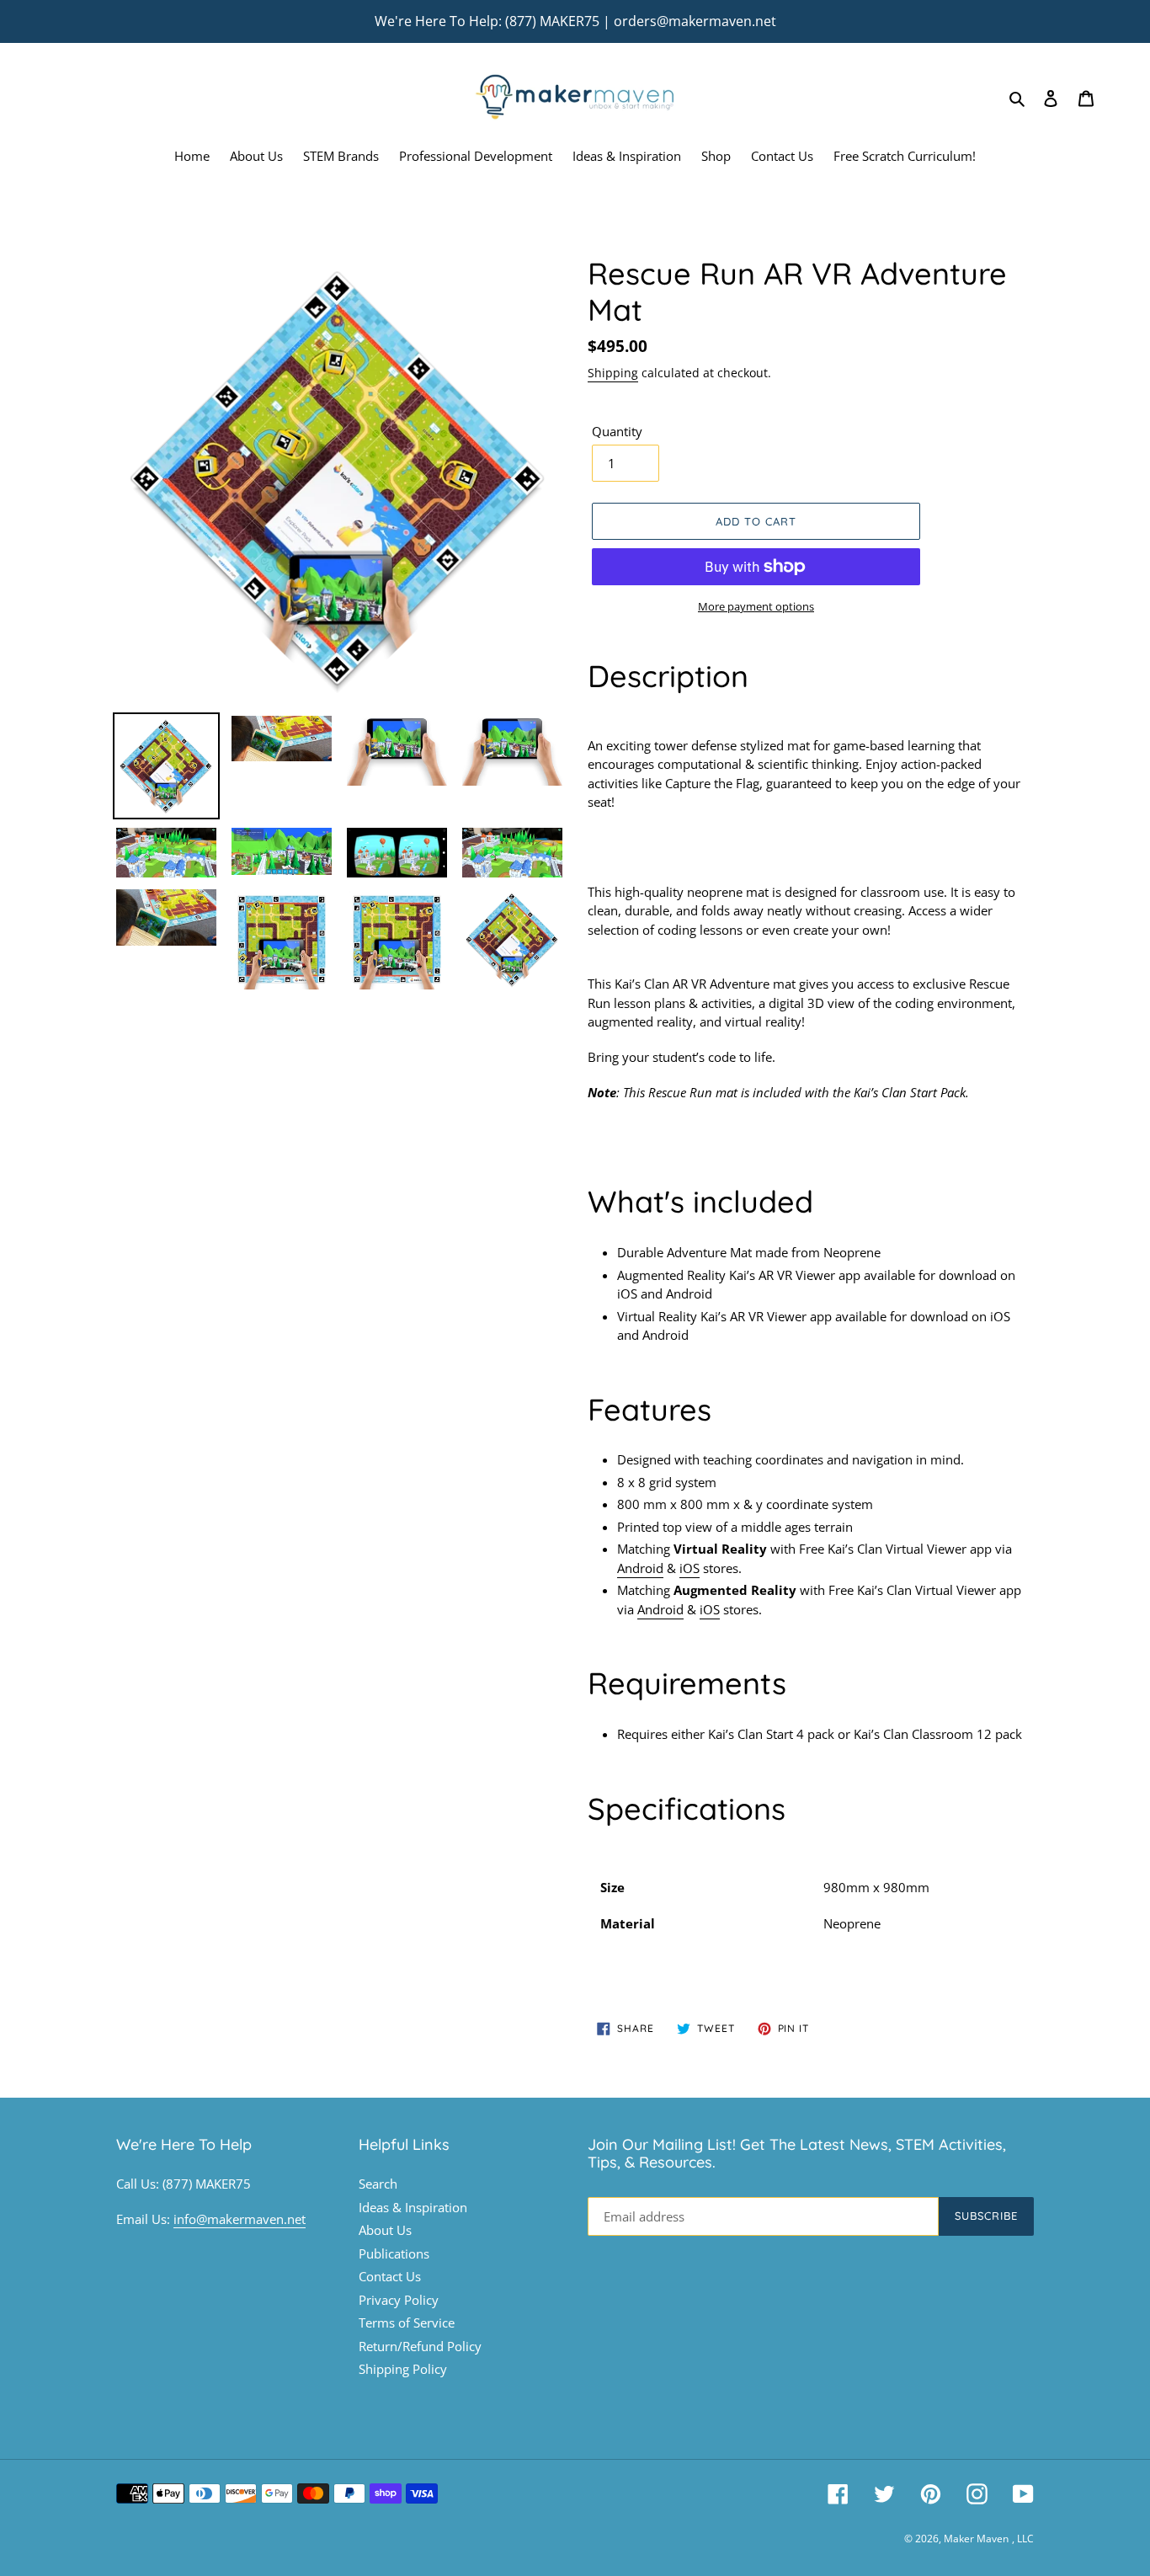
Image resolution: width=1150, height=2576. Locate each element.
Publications (394, 2253)
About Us (385, 2230)
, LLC (1023, 2539)
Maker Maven (976, 2539)
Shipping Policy (403, 2369)
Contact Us (390, 2276)
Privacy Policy (399, 2300)
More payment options (756, 606)
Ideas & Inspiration (413, 2207)
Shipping (613, 373)
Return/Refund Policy (420, 2346)
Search (378, 2184)
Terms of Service (407, 2323)
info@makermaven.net (240, 2219)
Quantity (617, 431)
